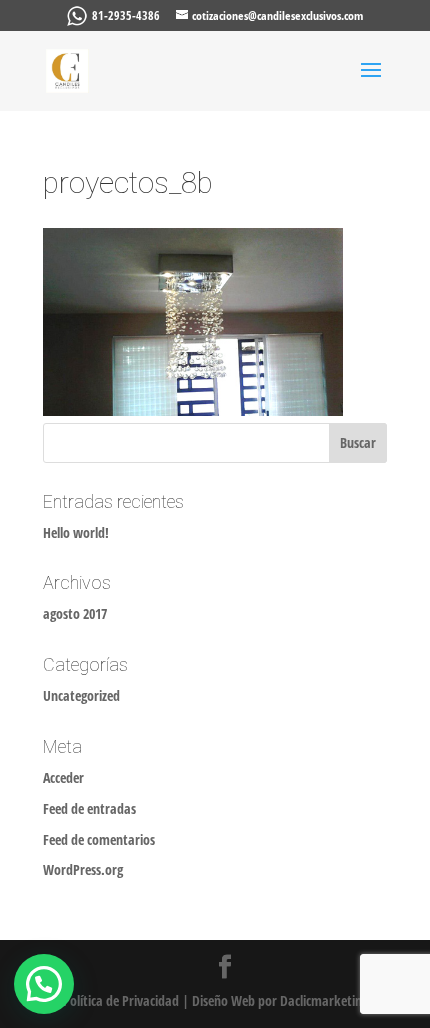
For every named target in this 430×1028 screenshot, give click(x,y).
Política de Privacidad (121, 1000)
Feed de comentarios (99, 839)
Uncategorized (81, 695)
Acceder (63, 777)
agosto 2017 (75, 613)
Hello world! (76, 532)
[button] (44, 984)
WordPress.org (83, 869)
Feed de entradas (89, 808)
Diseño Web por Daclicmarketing (280, 1000)
